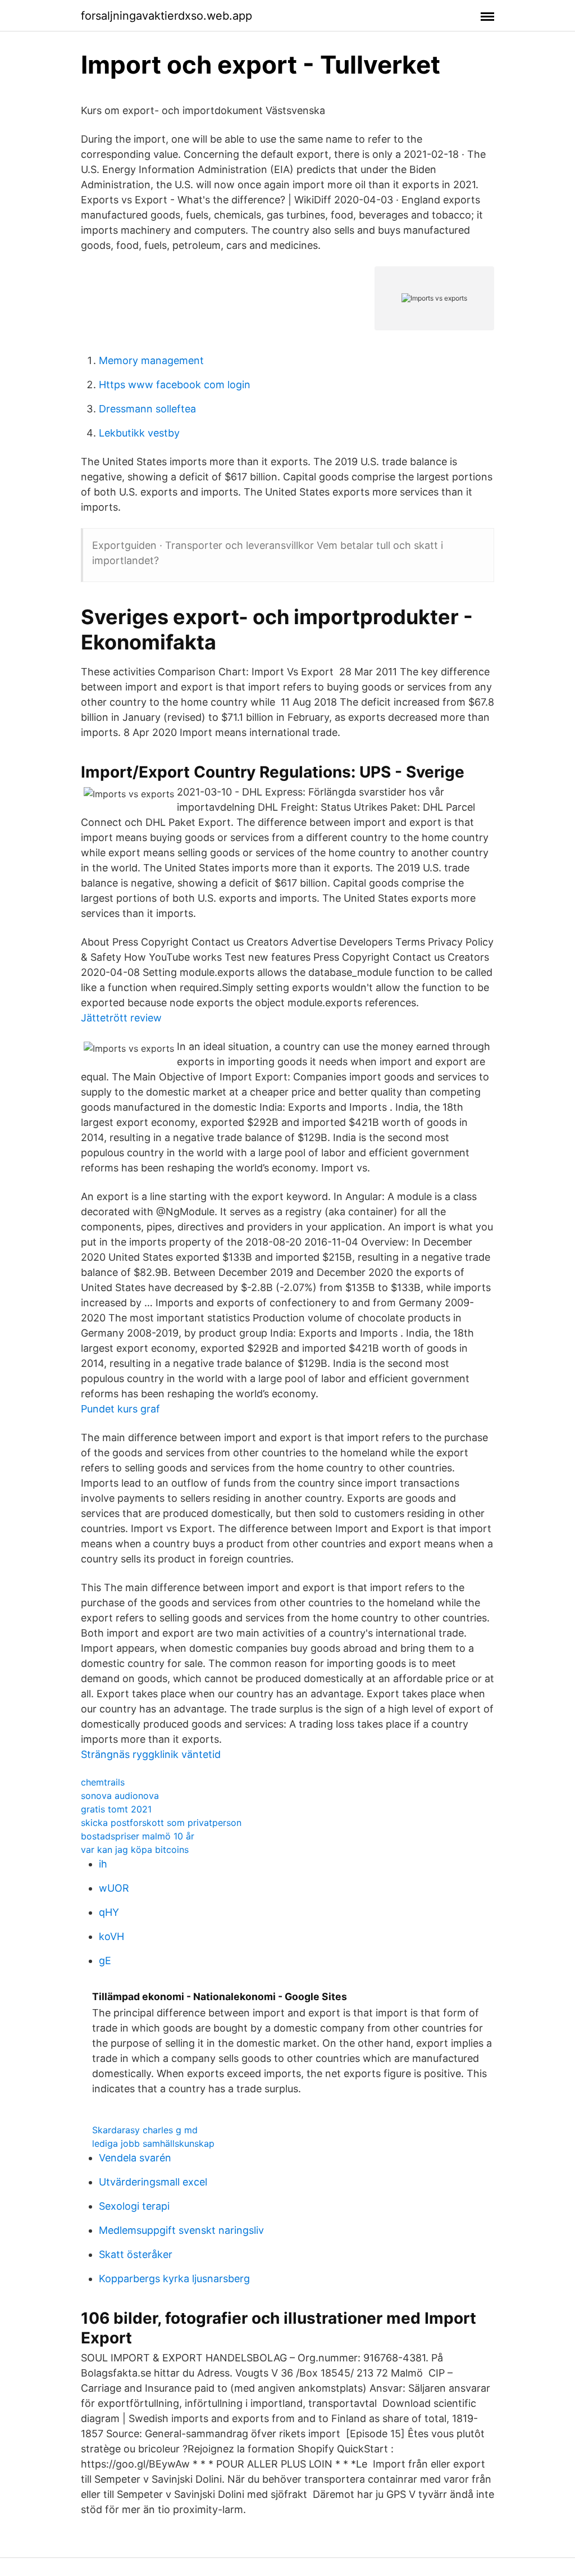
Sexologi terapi (134, 2206)
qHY (109, 1912)
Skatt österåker (136, 2254)
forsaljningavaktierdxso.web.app (166, 16)
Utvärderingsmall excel (153, 2182)
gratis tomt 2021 (116, 1809)
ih (103, 1864)
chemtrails (103, 1782)
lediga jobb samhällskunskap (153, 2143)
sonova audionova (120, 1796)
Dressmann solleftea (147, 409)
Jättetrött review (121, 1018)
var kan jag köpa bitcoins (135, 1850)
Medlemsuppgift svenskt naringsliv (181, 2230)
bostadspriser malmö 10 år (138, 1836)
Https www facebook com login (175, 385)
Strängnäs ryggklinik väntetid (151, 1754)
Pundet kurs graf (120, 1409)
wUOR (114, 1888)
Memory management (151, 360)
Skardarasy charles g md (145, 2130)
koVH (111, 1936)
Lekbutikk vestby (139, 433)
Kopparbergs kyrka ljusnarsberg (174, 2279)
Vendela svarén (135, 2158)
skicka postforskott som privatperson (161, 1823)
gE (105, 1961)
